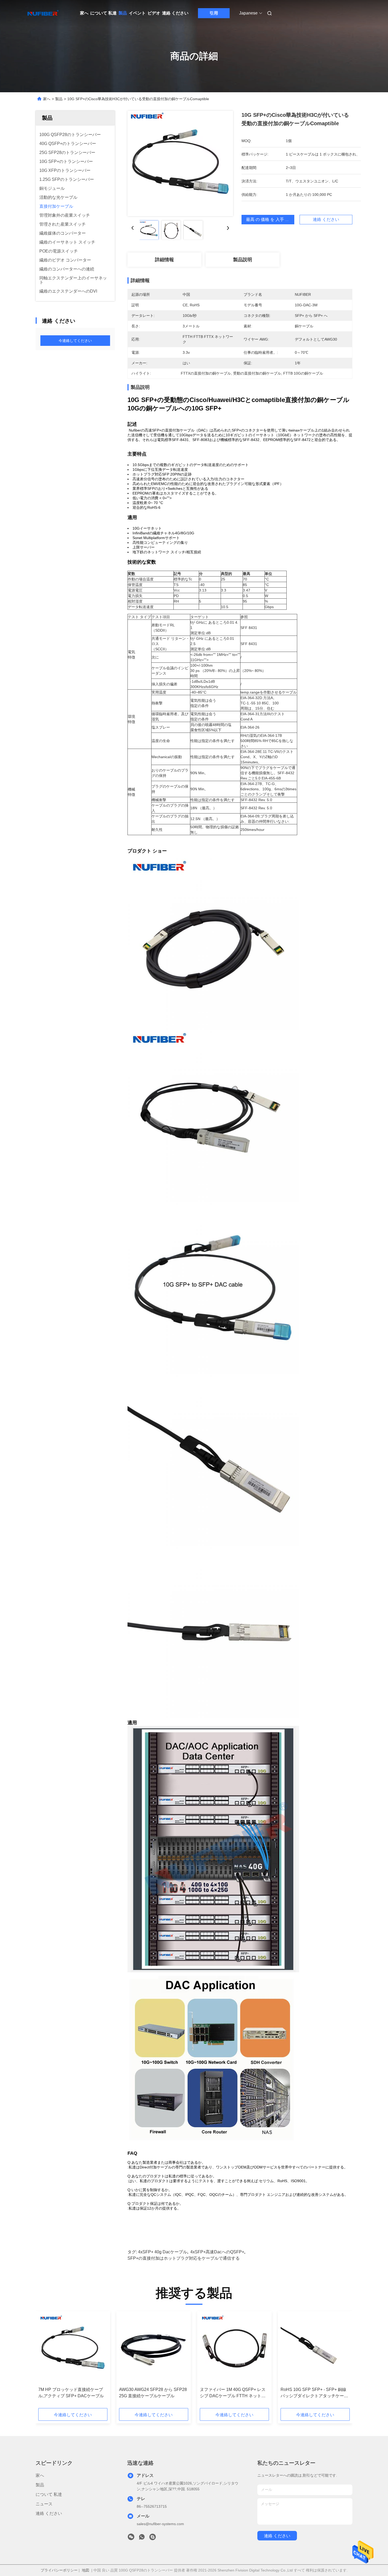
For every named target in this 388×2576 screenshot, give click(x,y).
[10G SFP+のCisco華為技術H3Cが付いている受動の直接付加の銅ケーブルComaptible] (180, 163)
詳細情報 (164, 260)
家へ (84, 13)
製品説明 (243, 260)
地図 (86, 2570)
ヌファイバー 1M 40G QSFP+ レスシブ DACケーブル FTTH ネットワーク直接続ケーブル (233, 2393)
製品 (123, 13)
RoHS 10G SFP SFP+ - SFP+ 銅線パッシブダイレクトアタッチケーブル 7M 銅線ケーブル (314, 2393)
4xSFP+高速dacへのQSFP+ (217, 2252)
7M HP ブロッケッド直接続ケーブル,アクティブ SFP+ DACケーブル (71, 2393)
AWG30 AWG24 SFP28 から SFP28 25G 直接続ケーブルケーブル (153, 2393)
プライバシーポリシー (59, 2570)
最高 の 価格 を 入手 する (270, 219)
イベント (137, 13)
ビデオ (154, 13)
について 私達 (103, 13)
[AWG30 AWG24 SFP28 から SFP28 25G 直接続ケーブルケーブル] (154, 2349)
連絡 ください (175, 13)
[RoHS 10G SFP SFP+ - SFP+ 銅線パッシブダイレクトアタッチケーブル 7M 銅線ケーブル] (315, 2349)
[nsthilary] (153, 2538)
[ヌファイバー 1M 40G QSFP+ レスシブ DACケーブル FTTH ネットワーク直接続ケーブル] (234, 2349)
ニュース (44, 2504)
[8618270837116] (142, 2538)
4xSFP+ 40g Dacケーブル (163, 2252)
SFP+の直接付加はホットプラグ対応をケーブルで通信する (184, 2258)
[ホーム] (43, 13)
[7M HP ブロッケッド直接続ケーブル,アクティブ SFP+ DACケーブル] (73, 2349)
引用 (214, 13)
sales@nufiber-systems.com (160, 2524)
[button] (45, 2361)
